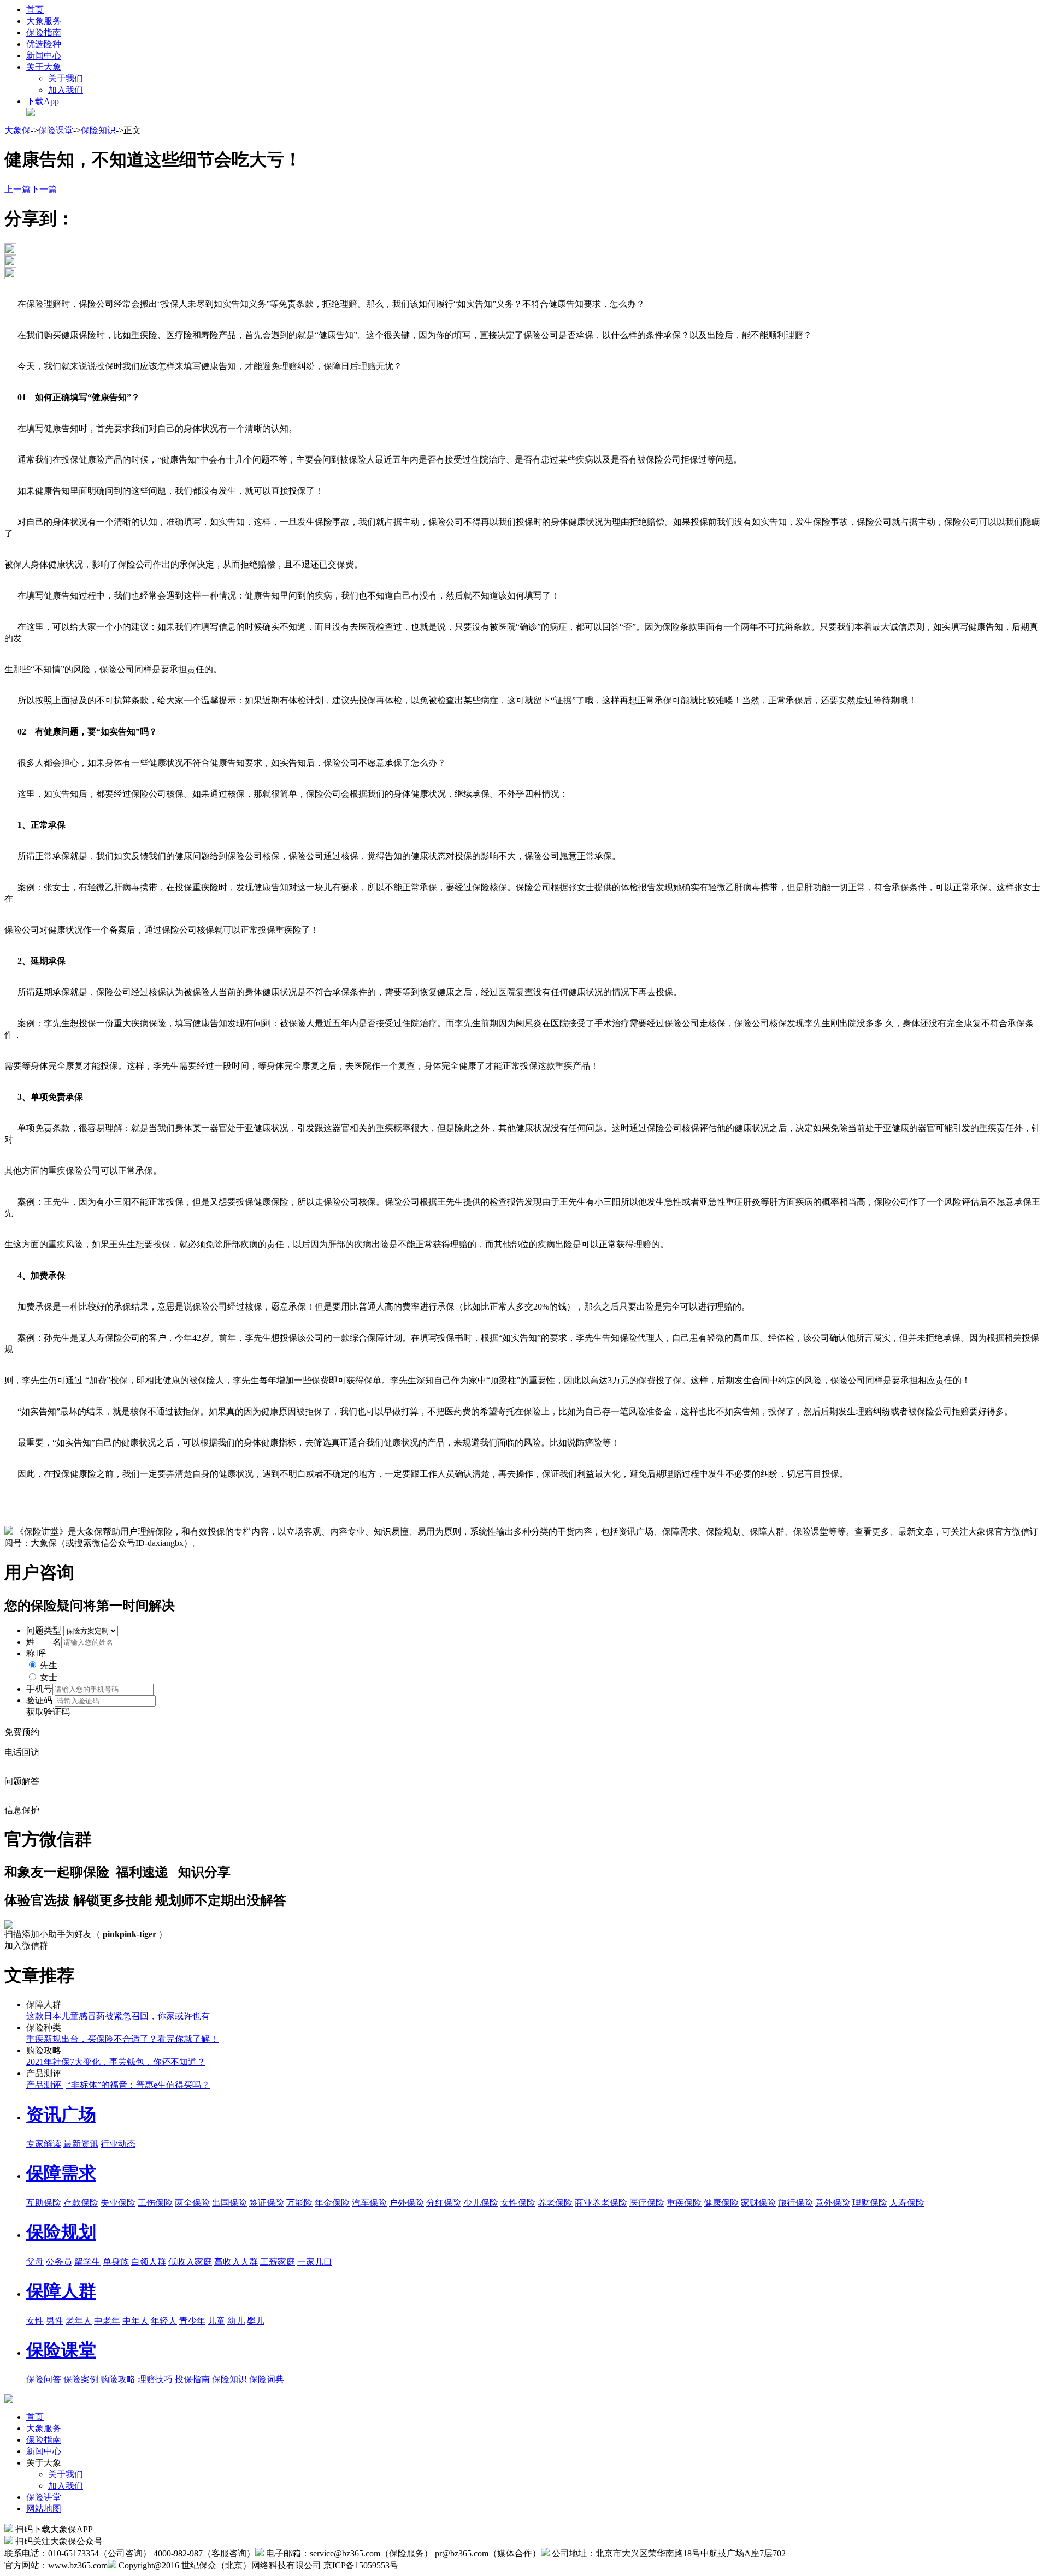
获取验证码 (48, 1712)
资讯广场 (61, 2115)
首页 (35, 10)
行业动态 (118, 2144)
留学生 (87, 2262)
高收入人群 (236, 2262)
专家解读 (44, 2144)
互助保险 (44, 2203)
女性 (35, 2321)
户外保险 (406, 2203)
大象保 (17, 130)
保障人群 (61, 2291)
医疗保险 (647, 2203)
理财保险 (870, 2203)
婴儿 (256, 2321)
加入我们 (66, 90)
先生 (49, 1665)
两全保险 (192, 2203)
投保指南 (192, 2379)
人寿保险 (907, 2203)
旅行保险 (795, 2203)
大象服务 (44, 21)
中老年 (107, 2321)
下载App (43, 101)
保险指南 (44, 32)
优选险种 (44, 44)
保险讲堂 (44, 2497)
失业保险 (118, 2203)
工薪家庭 (278, 2262)
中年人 (135, 2321)
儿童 (216, 2321)
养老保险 (555, 2203)
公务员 (59, 2262)
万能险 (299, 2203)
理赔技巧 (155, 2379)
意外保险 (833, 2203)
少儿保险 (481, 2203)
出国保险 (229, 2203)
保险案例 (81, 2379)
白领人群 (149, 2262)
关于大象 (44, 67)
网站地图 (44, 2509)
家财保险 (758, 2203)
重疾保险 (684, 2203)
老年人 (79, 2321)
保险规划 (61, 2232)
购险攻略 (118, 2379)
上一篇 (17, 189)
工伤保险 (155, 2203)
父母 (35, 2262)
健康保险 (721, 2203)
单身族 (116, 2262)
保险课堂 (56, 130)
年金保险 (332, 2203)
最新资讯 (81, 2144)
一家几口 (315, 2262)
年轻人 (164, 2321)
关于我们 (66, 78)
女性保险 (518, 2203)
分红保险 (444, 2203)
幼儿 (236, 2321)
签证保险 (267, 2203)
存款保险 (81, 2203)
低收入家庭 (190, 2262)
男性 (55, 2321)
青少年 (192, 2321)
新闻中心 (44, 55)
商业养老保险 (601, 2203)
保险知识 (98, 130)
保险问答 (44, 2379)
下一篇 (44, 189)
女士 (49, 1677)
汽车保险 (369, 2203)
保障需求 (61, 2173)
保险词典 (267, 2379)
